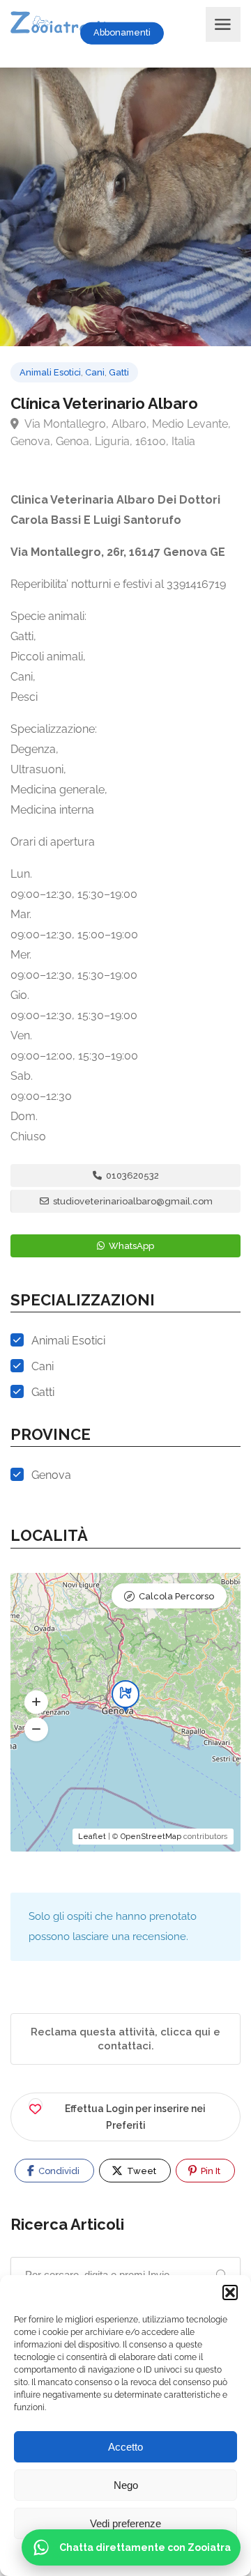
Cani (95, 372)
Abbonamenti (122, 32)
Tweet (140, 2171)
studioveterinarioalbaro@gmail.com (132, 1201)
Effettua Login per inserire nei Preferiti (135, 2117)
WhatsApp (130, 1246)
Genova (51, 1475)
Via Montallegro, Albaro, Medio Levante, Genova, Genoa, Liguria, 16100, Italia (121, 433)
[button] (230, 2292)
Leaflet (92, 1837)
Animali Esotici (50, 372)
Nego (126, 2485)
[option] (125, 207)
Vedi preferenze (125, 2523)
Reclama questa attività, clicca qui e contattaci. (125, 2039)
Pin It (210, 2171)
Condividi (58, 2171)
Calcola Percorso (176, 1596)
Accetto (125, 2447)
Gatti (119, 372)
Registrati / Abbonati (191, 33)
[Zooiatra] (64, 24)
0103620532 (131, 1176)
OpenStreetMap (151, 1837)
